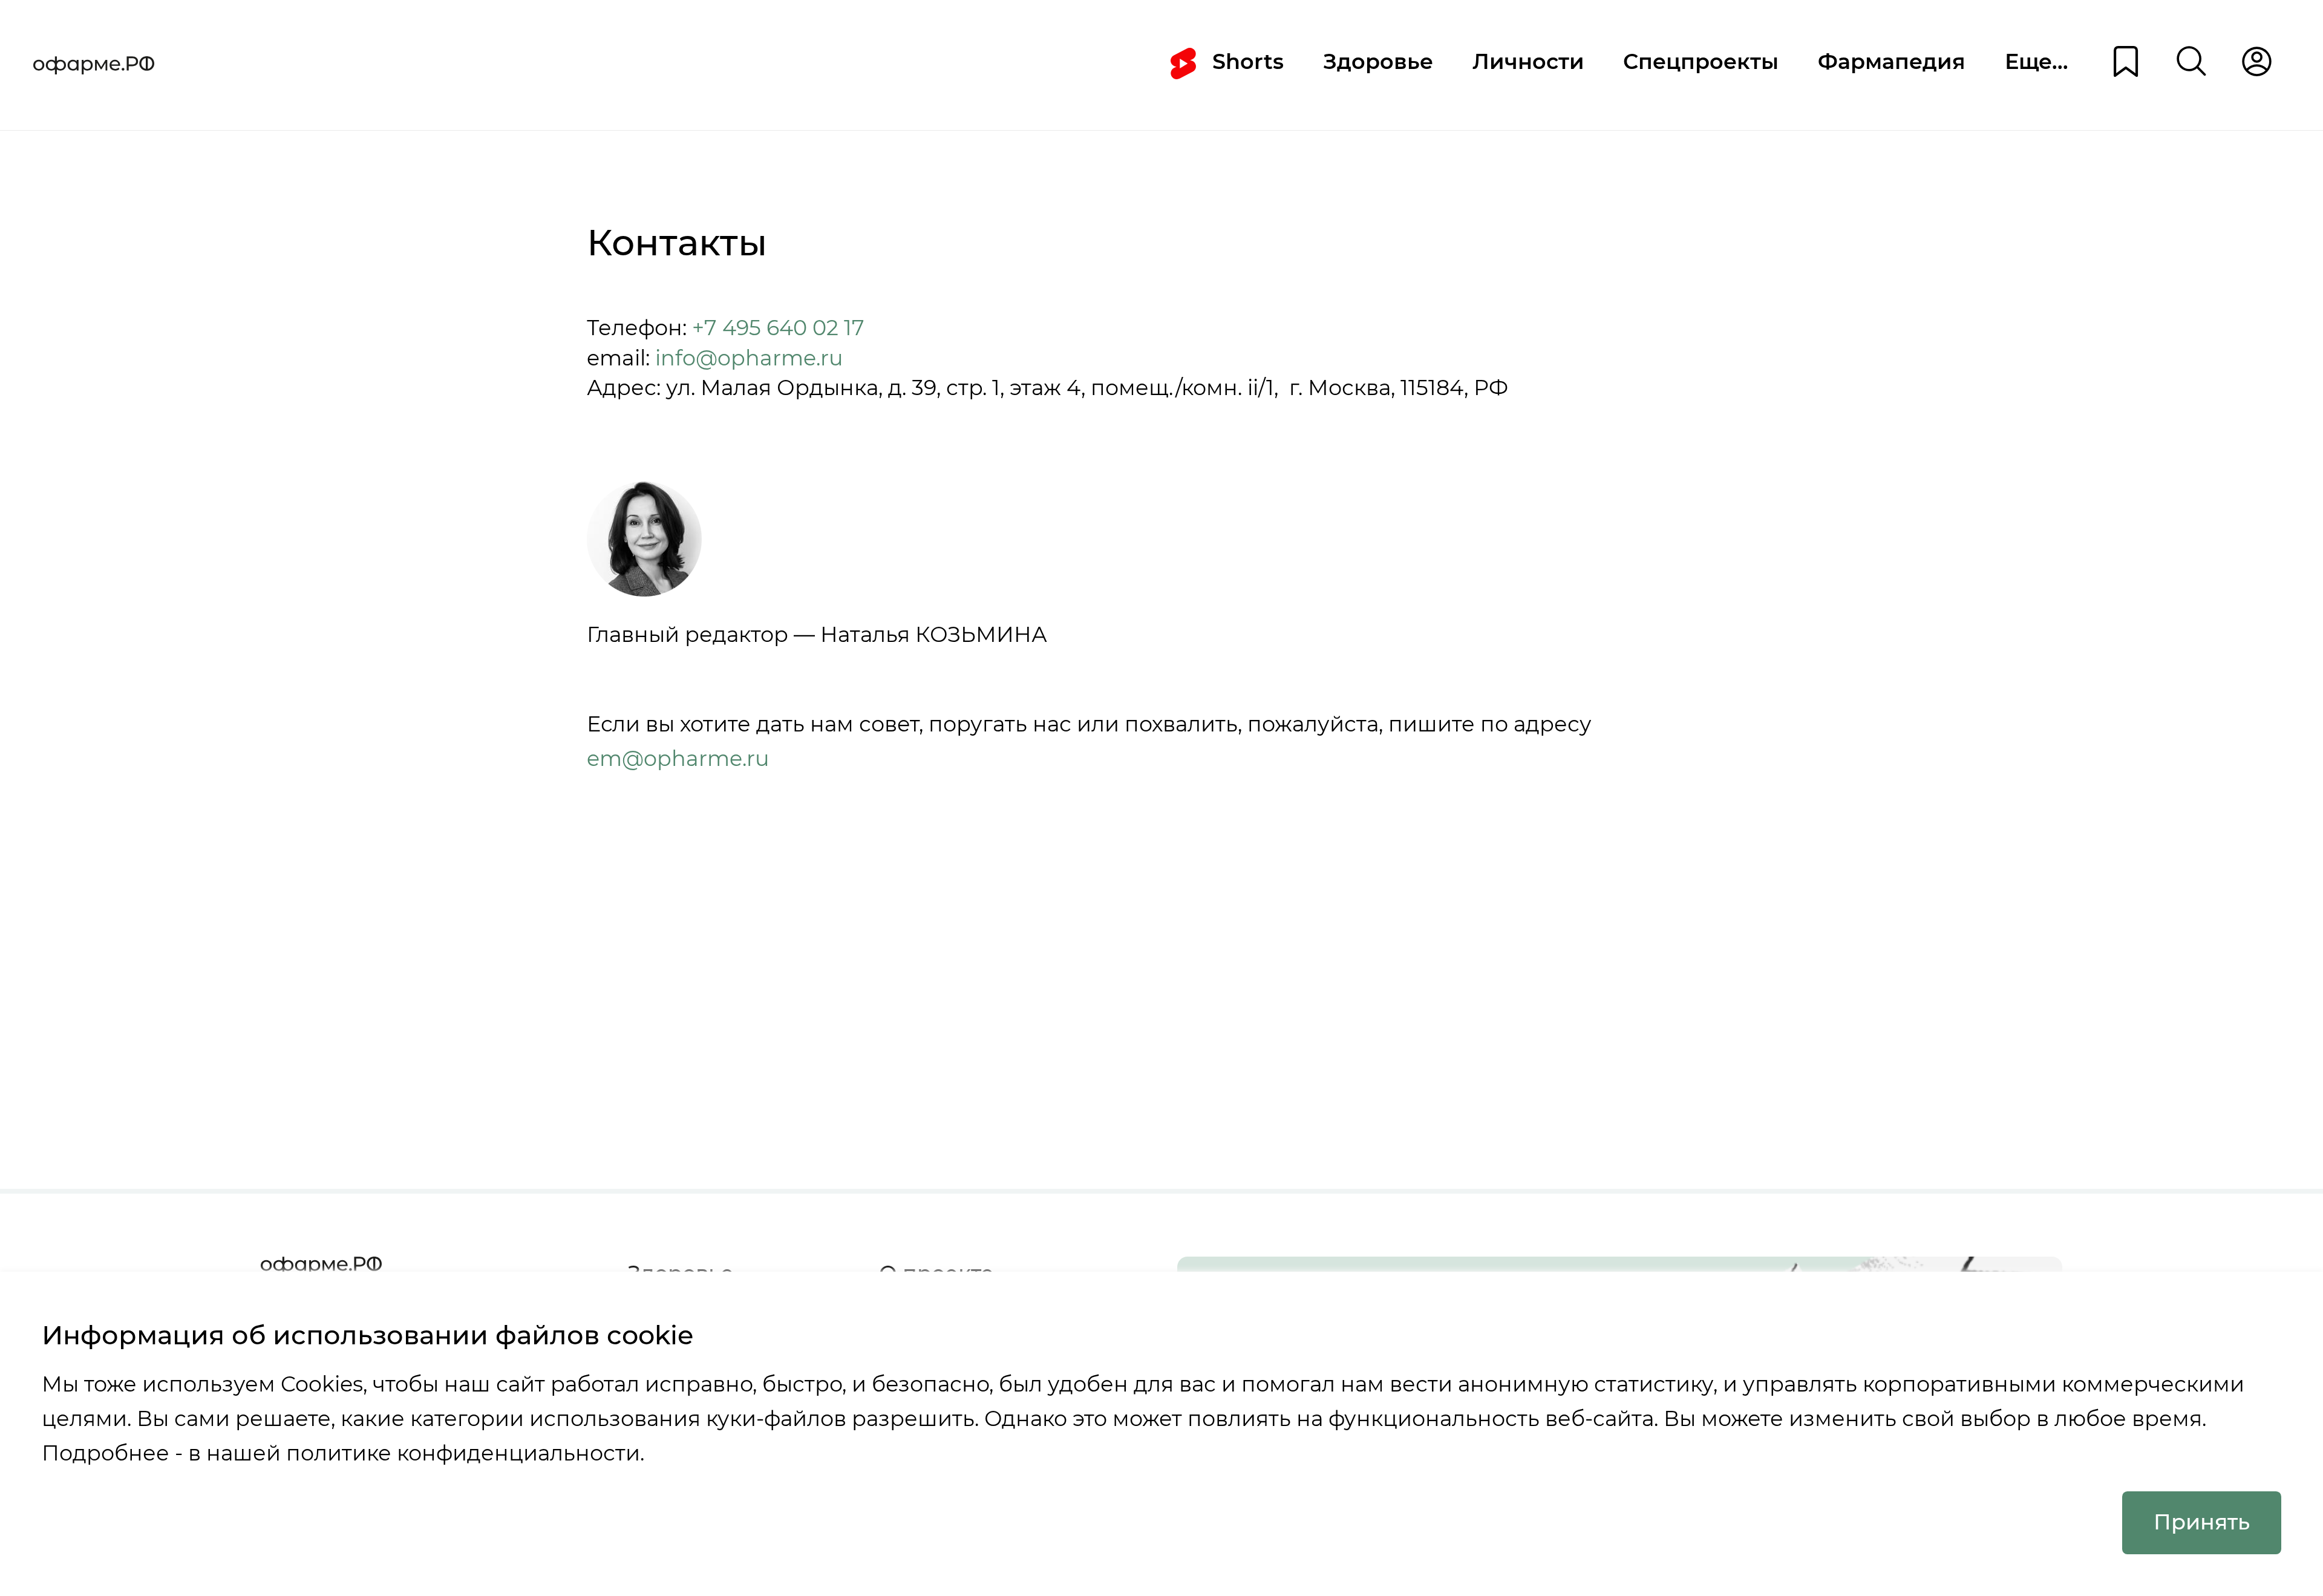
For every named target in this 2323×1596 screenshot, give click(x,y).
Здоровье (1378, 62)
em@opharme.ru (678, 759)
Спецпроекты (1701, 62)
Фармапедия (1892, 62)
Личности (1528, 62)
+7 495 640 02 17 (778, 328)
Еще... (2037, 62)
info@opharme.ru (747, 358)
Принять (2202, 1522)
